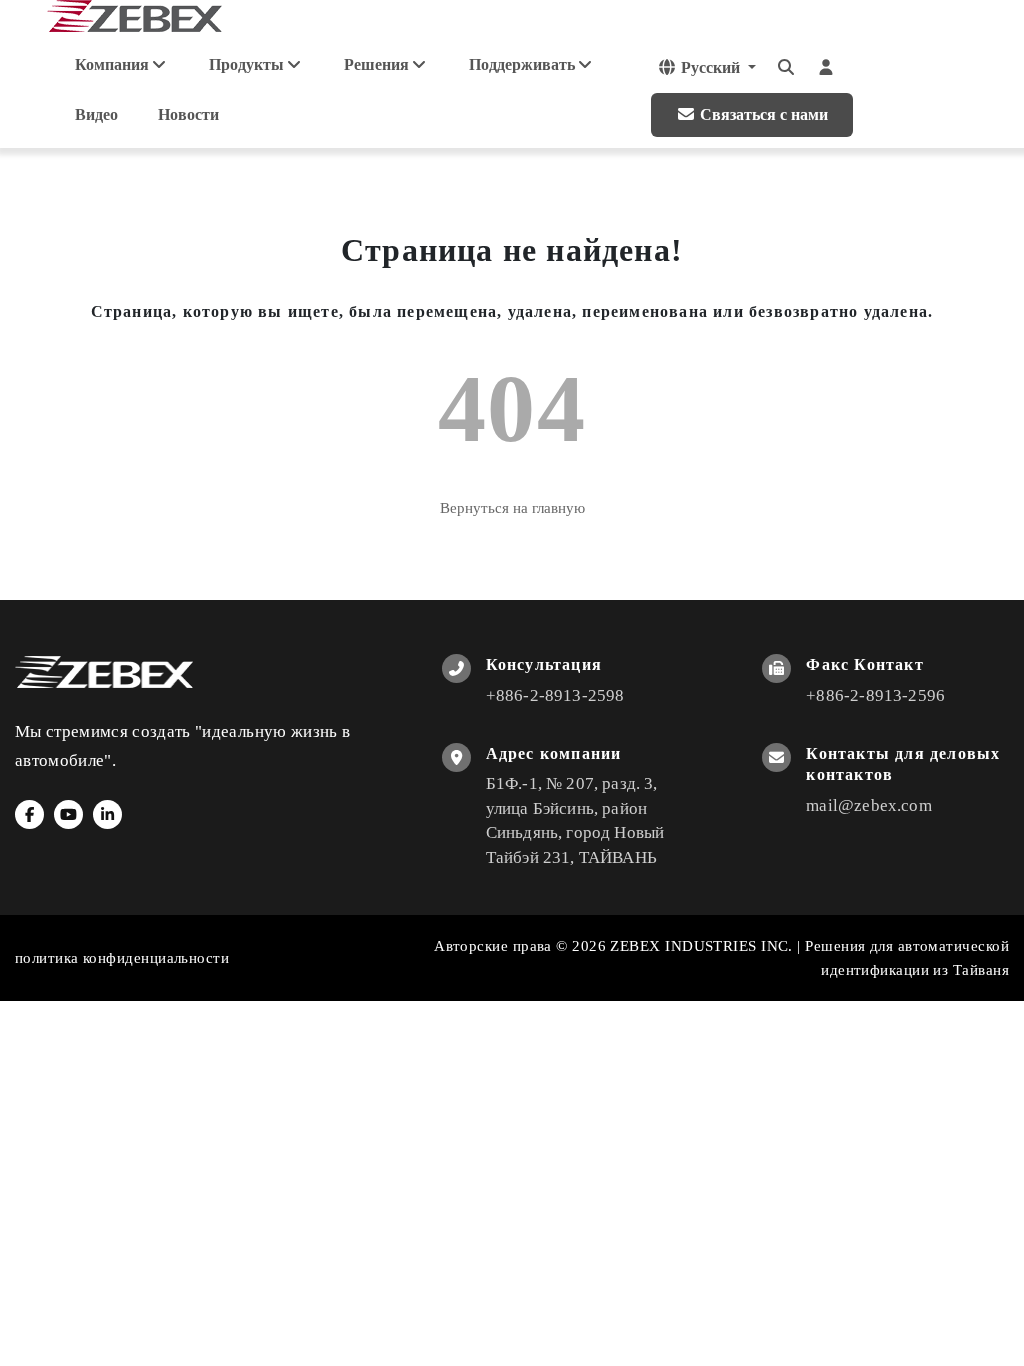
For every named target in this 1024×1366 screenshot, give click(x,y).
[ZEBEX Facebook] (29, 814)
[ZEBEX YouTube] (68, 814)
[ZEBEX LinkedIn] (107, 814)
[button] (706, 68)
